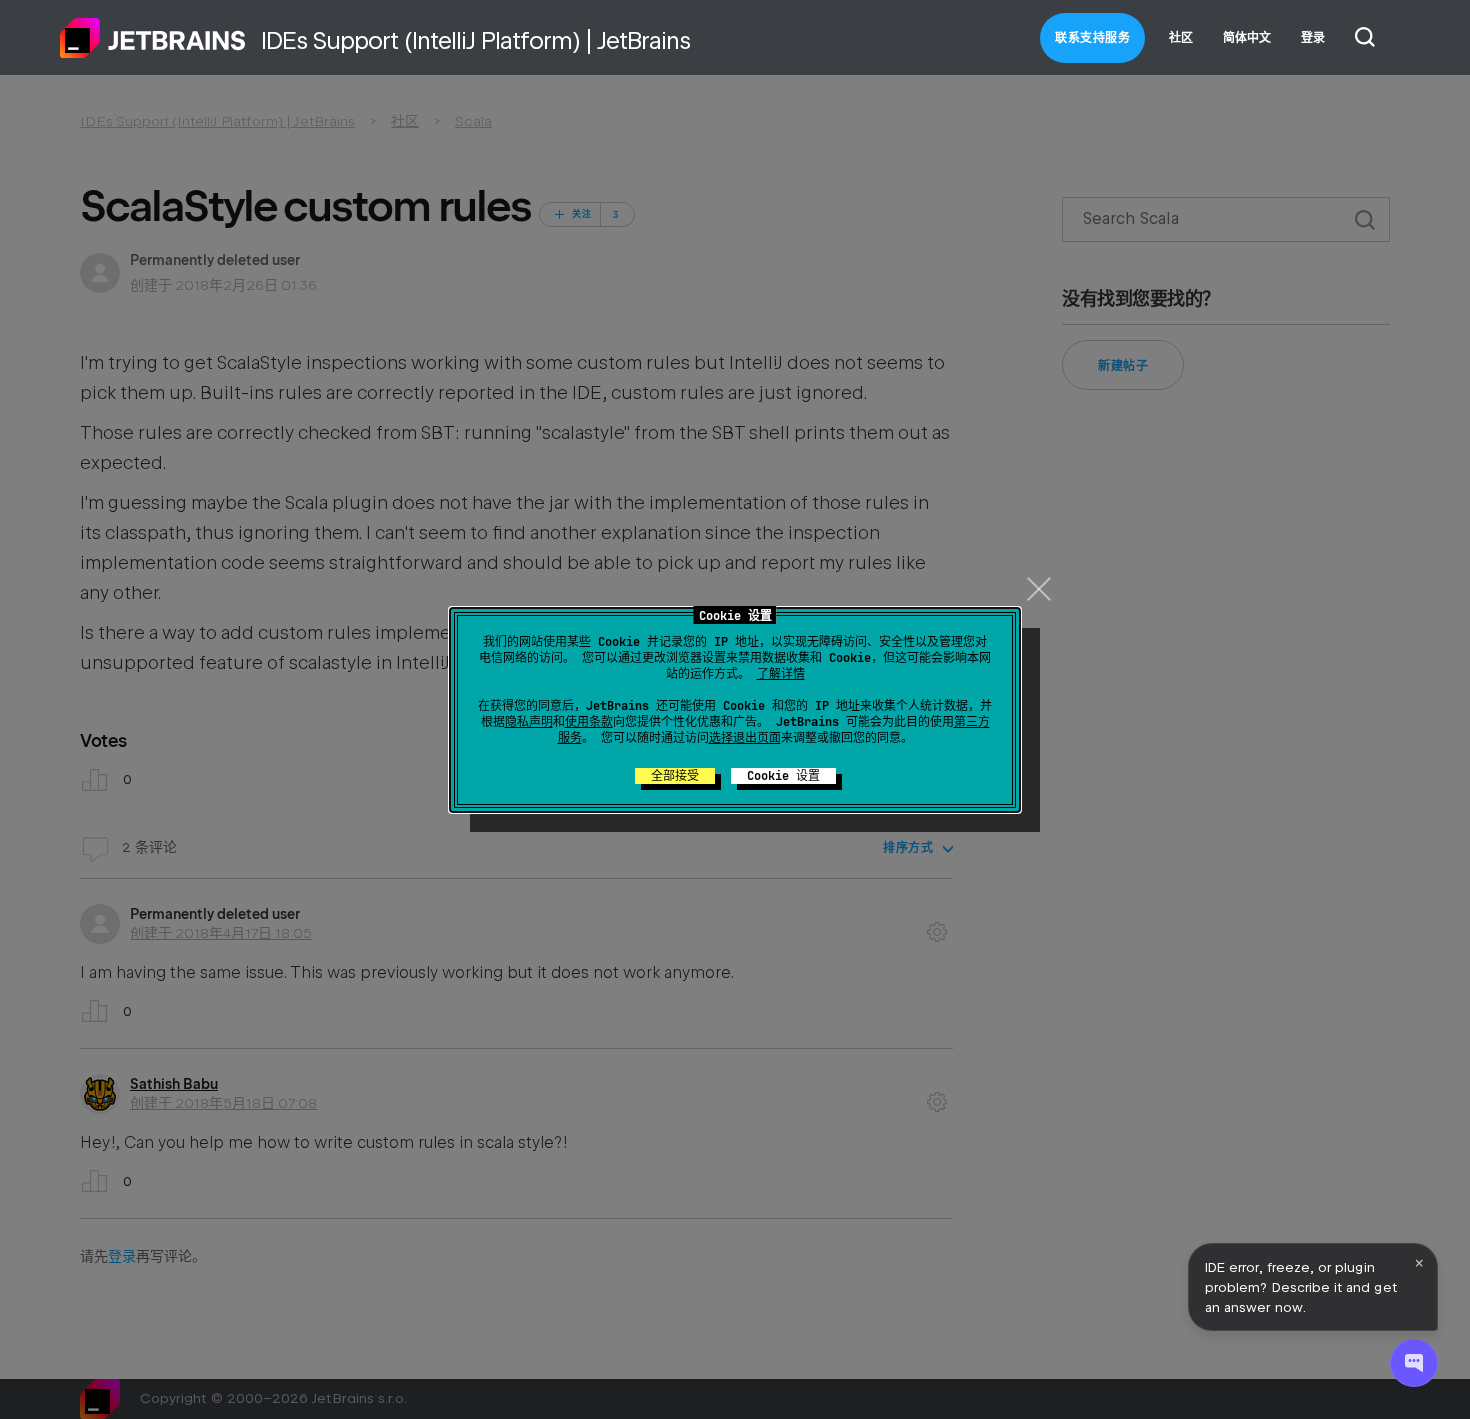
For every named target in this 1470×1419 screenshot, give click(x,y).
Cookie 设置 (783, 776)
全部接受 (675, 776)
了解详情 (781, 674)
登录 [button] (1313, 38)
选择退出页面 (745, 738)
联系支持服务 (1092, 38)
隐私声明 (529, 722)
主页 (153, 38)
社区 (1181, 38)
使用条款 (589, 722)
